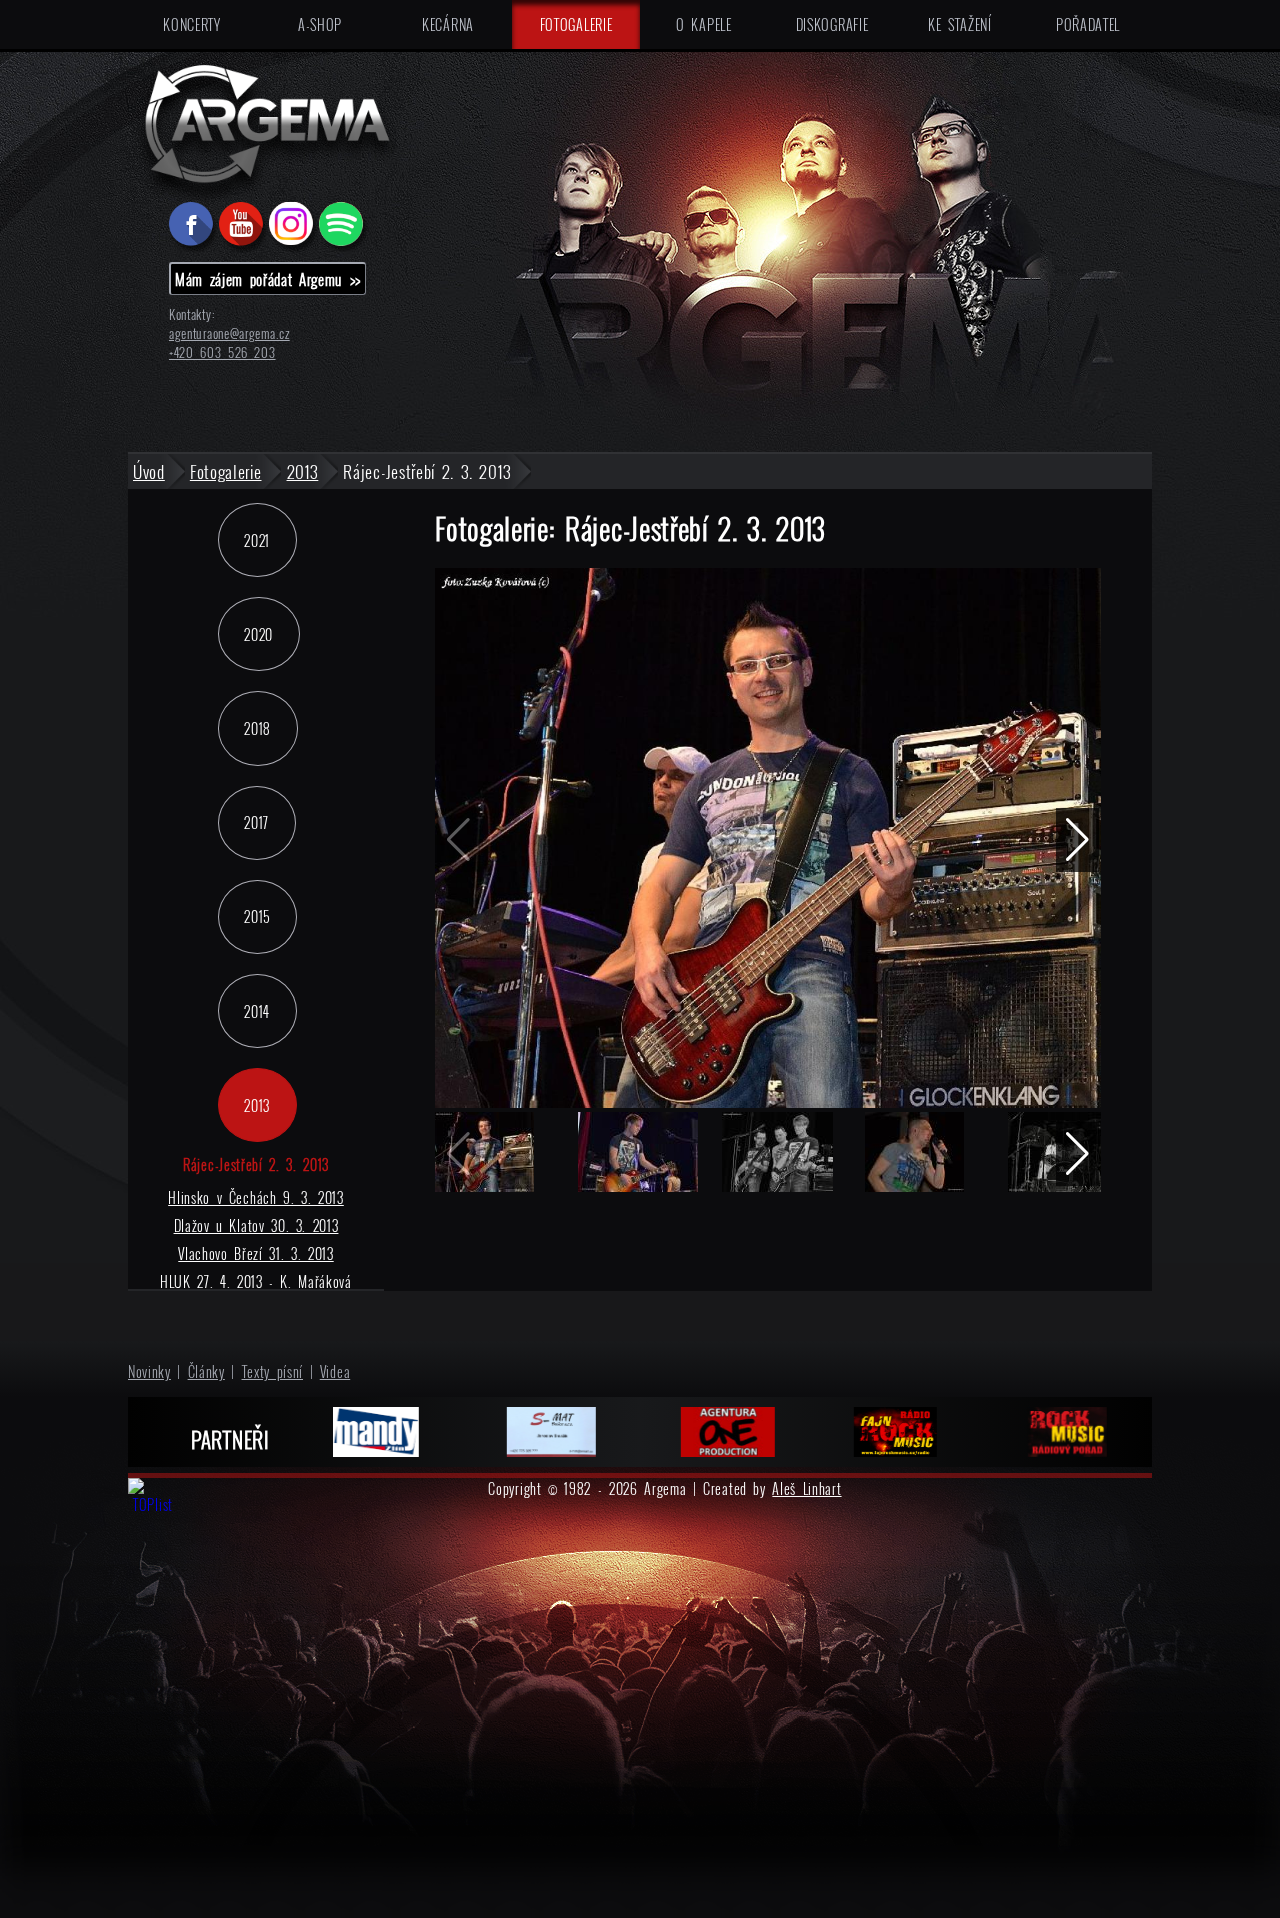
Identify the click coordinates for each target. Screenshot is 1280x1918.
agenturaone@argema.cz (229, 333)
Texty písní (273, 1371)
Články (206, 1371)
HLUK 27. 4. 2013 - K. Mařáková (256, 1281)
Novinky (149, 1371)
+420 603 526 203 (222, 352)
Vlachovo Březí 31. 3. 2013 (255, 1253)
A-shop (320, 24)
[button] (1077, 840)
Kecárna (448, 24)
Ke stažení (960, 24)
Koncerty (192, 24)
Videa (335, 1371)
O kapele (703, 24)
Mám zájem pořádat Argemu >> (268, 279)
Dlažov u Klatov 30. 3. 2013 (256, 1225)
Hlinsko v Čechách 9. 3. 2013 (256, 1197)
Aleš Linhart (806, 1488)
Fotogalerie (576, 24)
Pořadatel (1088, 24)
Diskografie (832, 24)
